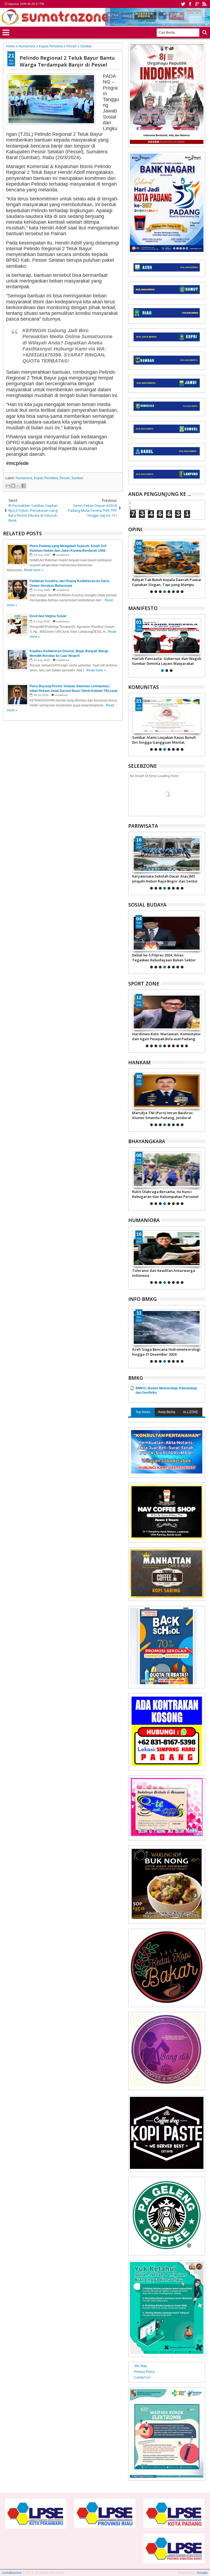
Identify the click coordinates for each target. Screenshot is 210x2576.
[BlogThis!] (13, 486)
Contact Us (142, 2377)
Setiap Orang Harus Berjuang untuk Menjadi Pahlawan (163, 661)
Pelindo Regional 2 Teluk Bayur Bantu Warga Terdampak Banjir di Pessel (67, 61)
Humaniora (24, 478)
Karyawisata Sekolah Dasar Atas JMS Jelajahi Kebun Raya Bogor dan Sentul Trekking (165, 879)
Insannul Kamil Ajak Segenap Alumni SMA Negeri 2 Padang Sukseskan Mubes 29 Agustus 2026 (164, 740)
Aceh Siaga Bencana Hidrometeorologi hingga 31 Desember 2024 (166, 1352)
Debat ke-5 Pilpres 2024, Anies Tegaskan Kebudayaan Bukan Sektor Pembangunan (164, 958)
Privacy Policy (144, 2372)
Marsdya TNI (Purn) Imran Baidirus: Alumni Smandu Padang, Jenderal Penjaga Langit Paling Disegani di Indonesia (151, 1115)
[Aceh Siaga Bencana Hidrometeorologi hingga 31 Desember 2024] (167, 1327)
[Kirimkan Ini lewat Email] (8, 486)
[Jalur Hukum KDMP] (167, 558)
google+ (197, 4)
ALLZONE (190, 1412)
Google (202, 2573)
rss (204, 4)
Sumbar (77, 478)
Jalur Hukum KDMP (148, 580)
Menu (6, 32)
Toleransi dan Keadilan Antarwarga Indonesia (164, 1273)
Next (132, 566)
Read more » (34, 570)
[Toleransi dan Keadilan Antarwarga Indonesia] (167, 1249)
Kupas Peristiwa (46, 478)
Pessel (65, 478)
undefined (63, 555)
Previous (201, 566)
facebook (190, 4)
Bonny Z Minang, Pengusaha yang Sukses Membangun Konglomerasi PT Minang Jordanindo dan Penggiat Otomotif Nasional (166, 1036)
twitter (183, 4)
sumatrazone (12, 2573)
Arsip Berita (167, 1412)
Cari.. (204, 32)
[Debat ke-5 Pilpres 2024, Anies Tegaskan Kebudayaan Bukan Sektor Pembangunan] (167, 933)
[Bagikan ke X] (18, 486)
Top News (143, 1412)
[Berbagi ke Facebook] (24, 486)
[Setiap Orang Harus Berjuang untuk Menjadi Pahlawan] (167, 637)
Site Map (141, 2366)
